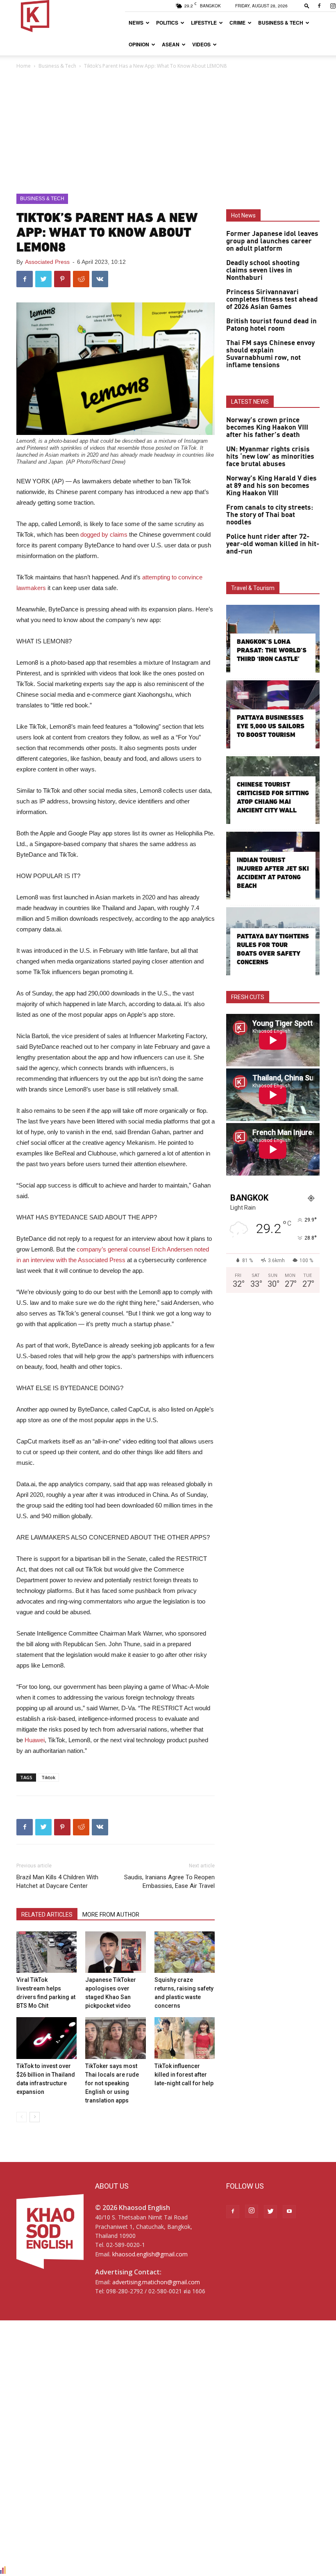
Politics (167, 23)
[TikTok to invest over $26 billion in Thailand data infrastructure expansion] (47, 2038)
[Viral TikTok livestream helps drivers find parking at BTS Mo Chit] (47, 1952)
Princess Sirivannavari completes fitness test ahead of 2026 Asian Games (272, 300)
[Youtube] (289, 2212)
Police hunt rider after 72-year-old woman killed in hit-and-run (273, 544)
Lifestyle (204, 23)
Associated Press (47, 262)
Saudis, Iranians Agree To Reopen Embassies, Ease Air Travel (169, 1882)
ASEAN (171, 44)
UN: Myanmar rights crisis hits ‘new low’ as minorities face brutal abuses (270, 457)
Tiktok (48, 1777)
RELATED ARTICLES (47, 1915)
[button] (307, 6)
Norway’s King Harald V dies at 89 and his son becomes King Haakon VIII (271, 486)
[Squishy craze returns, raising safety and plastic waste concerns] (185, 1952)
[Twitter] (270, 2212)
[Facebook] (319, 6)
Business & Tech (281, 23)
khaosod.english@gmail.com (150, 2254)
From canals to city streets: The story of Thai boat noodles (270, 515)
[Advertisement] (168, 132)
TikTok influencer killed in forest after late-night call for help (184, 2075)
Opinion (139, 44)
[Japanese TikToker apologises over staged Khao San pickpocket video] (115, 1952)
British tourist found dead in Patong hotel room (271, 325)
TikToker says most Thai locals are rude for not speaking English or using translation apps (112, 2083)
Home (24, 66)
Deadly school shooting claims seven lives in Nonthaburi (263, 270)
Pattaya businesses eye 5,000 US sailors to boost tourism (271, 726)
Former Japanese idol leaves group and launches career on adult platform (272, 241)
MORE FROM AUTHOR (111, 1915)
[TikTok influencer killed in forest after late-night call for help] (185, 2038)
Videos (201, 44)
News (136, 23)
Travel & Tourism (253, 588)
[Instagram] (252, 2211)
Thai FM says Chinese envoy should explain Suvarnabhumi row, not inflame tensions (270, 354)
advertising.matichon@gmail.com (156, 2282)
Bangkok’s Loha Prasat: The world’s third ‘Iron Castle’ (272, 650)
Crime (237, 23)
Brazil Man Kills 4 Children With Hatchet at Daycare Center (57, 1882)
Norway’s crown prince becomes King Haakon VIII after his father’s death (267, 428)
